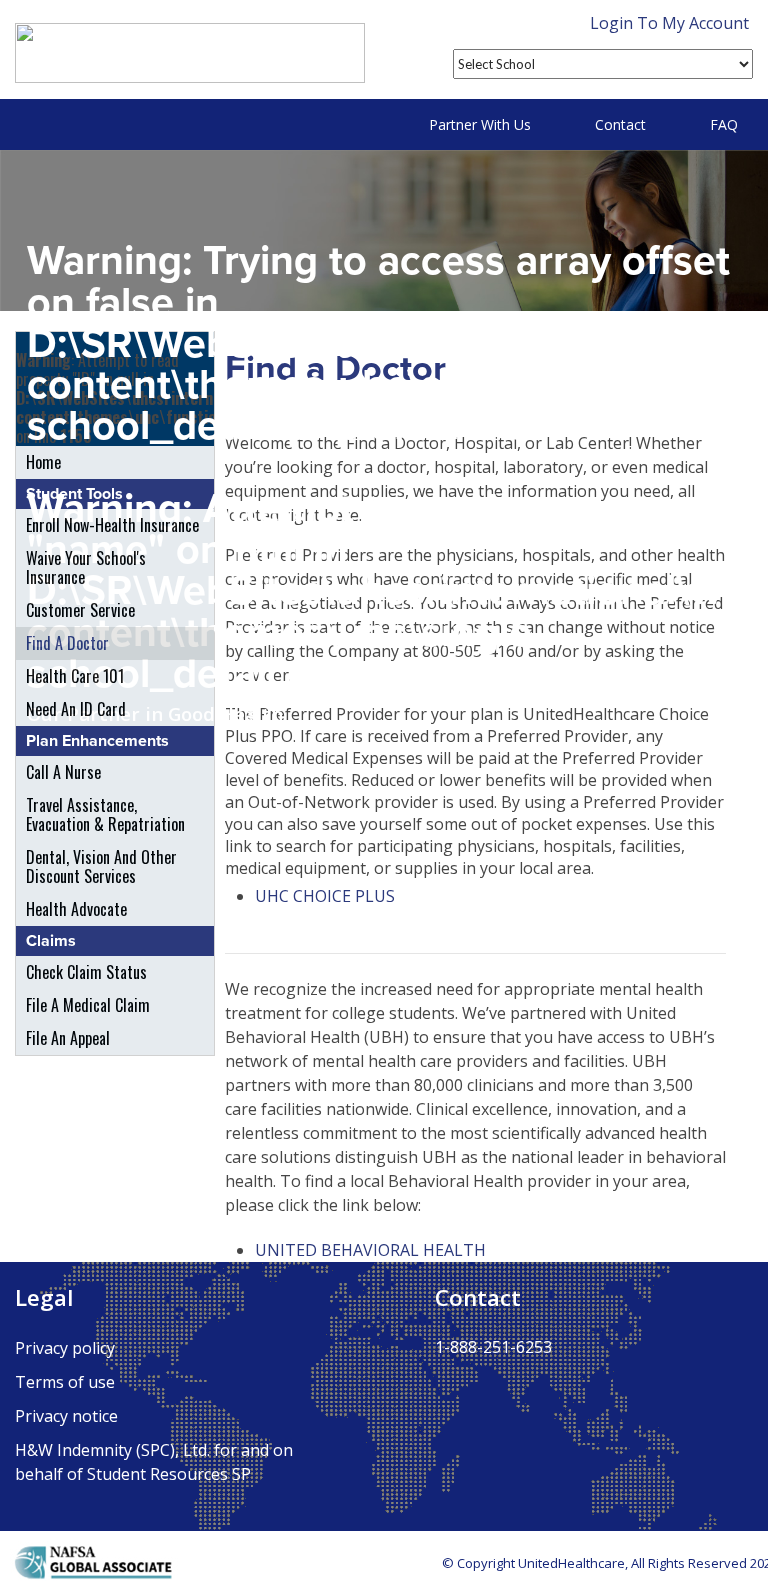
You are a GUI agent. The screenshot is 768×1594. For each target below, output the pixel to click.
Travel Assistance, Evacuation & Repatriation (105, 814)
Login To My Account (669, 23)
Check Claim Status (86, 972)
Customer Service (80, 610)
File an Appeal (68, 1038)
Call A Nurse (63, 772)
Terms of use (65, 1382)
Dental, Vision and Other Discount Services (101, 866)
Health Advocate (76, 909)
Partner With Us (480, 124)
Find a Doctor (67, 643)
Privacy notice (66, 1416)
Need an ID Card (76, 709)
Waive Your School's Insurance (86, 567)
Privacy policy (65, 1348)
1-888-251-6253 (493, 1347)
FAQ (724, 124)
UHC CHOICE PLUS (325, 896)
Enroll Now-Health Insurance (112, 525)
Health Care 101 (75, 676)
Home (43, 462)
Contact (620, 124)
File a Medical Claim (88, 1005)
